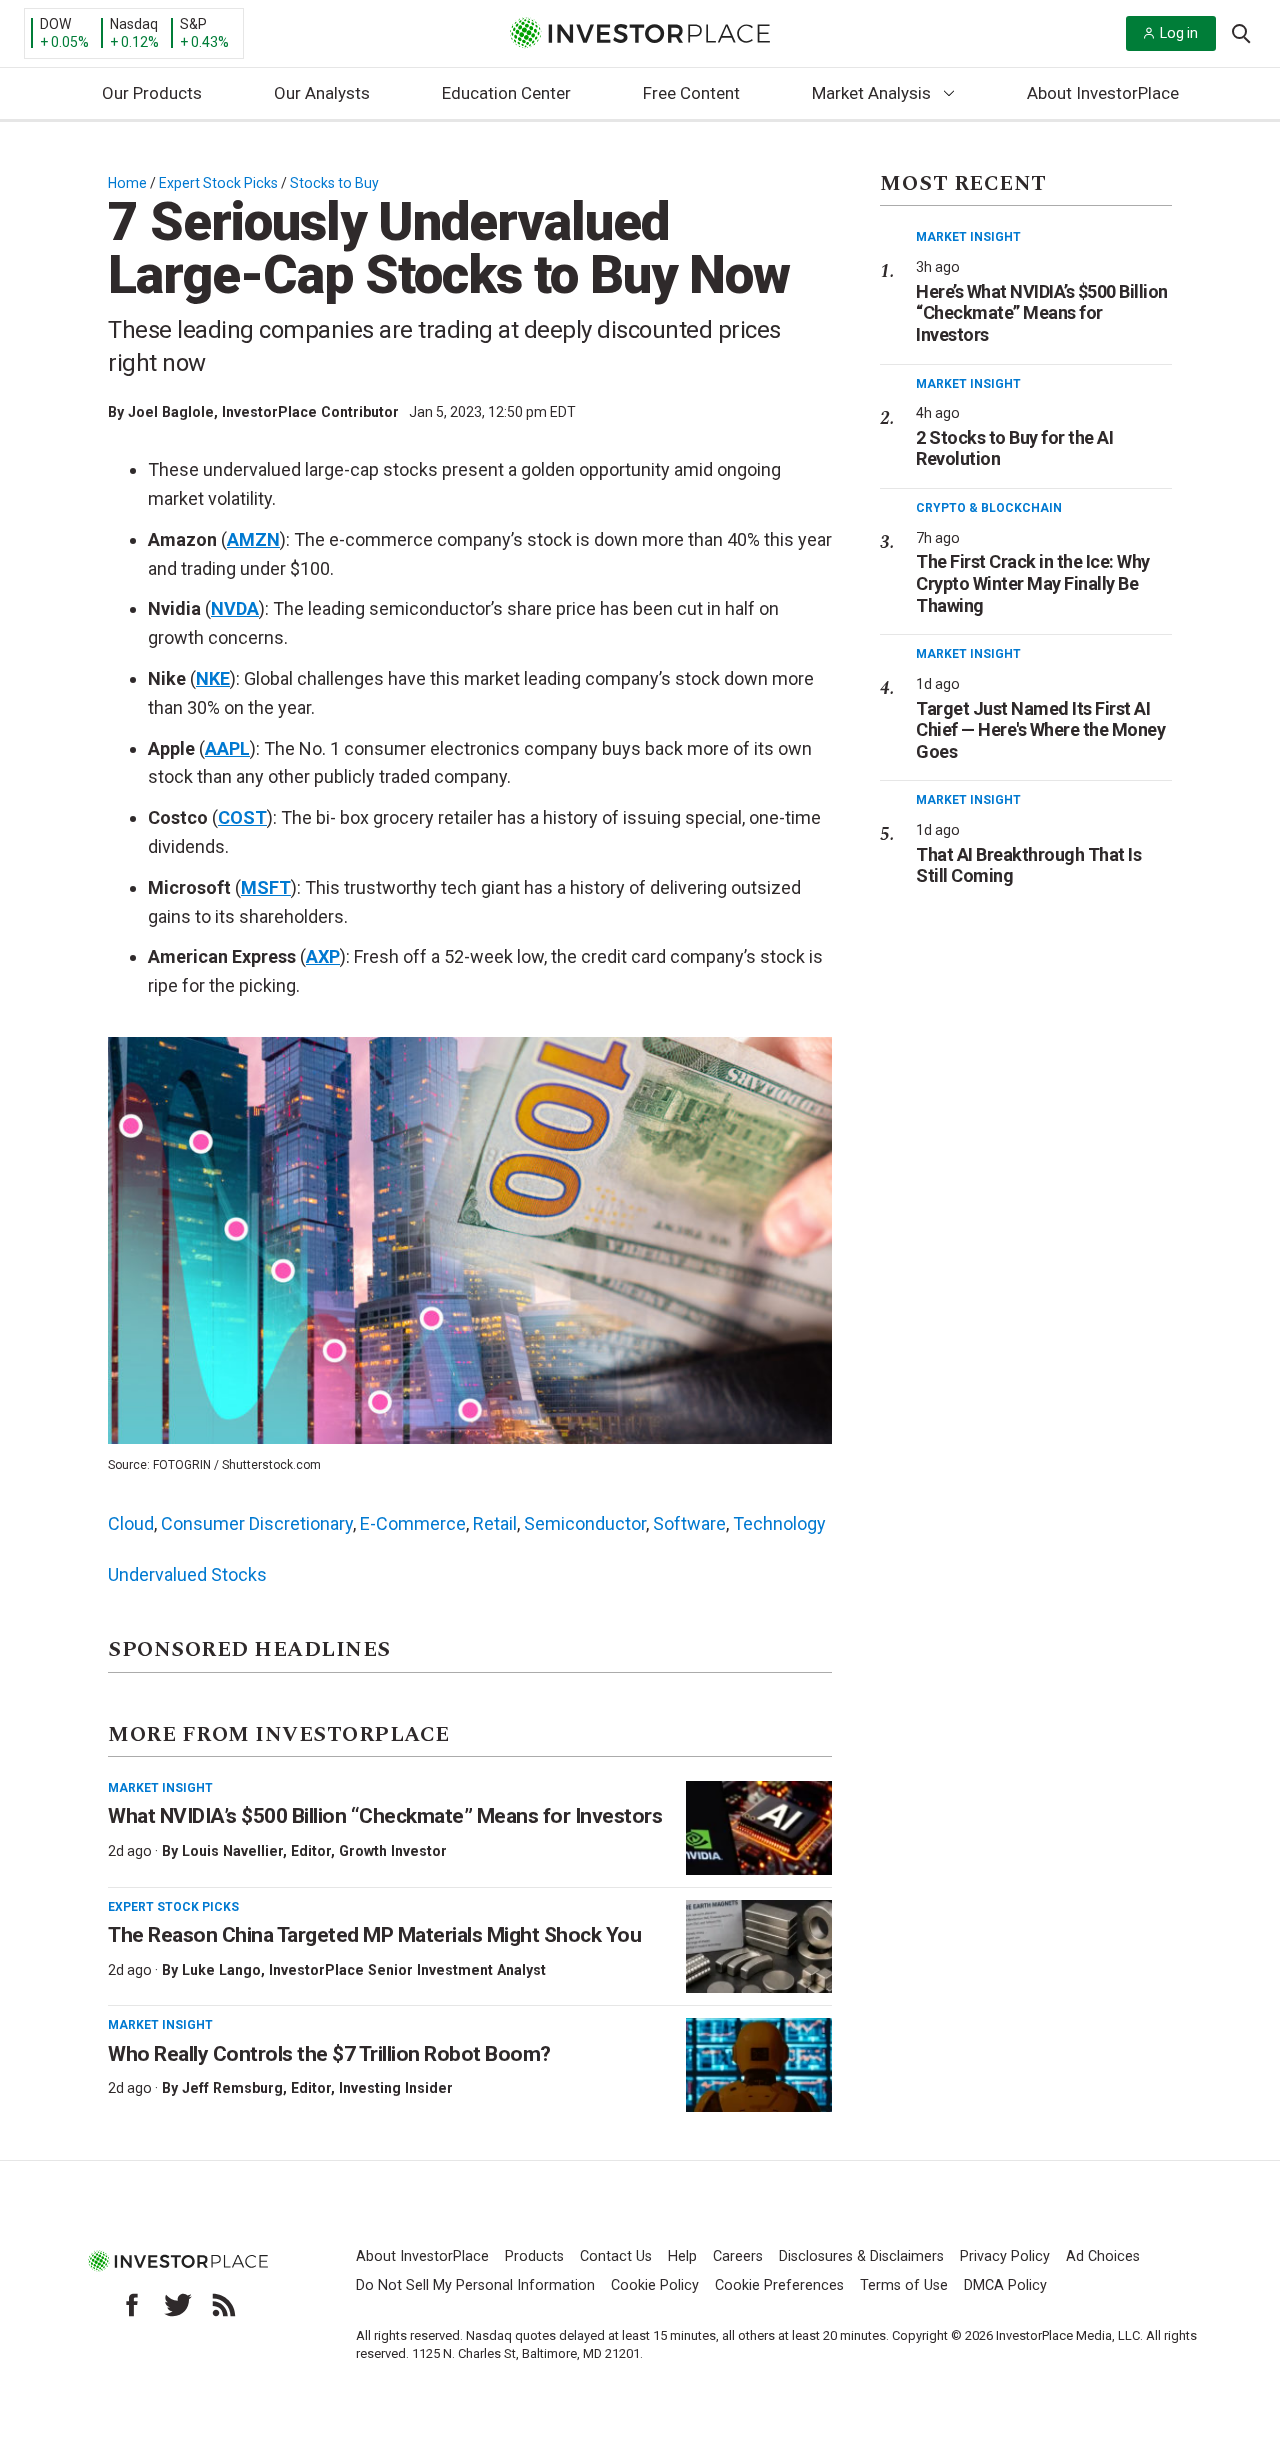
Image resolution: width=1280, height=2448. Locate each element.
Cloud (131, 1523)
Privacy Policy (1005, 2256)
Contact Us (616, 2256)
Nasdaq (134, 24)
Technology (779, 1523)
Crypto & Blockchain (989, 508)
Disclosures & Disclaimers (861, 2256)
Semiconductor (585, 1523)
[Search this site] (1241, 32)
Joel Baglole (171, 412)
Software (689, 1523)
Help (682, 2256)
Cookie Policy (655, 2285)
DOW (55, 24)
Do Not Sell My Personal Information (475, 2285)
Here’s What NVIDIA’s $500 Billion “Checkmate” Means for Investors (1042, 313)
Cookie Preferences (779, 2285)
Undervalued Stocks (187, 1574)
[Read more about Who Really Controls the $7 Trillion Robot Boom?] (759, 2065)
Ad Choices (1103, 2256)
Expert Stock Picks (218, 183)
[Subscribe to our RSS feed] (224, 2305)
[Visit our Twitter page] (178, 2305)
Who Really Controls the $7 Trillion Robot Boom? (329, 2054)
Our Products (152, 93)
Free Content (691, 93)
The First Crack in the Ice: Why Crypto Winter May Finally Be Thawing (1033, 583)
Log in (1179, 33)
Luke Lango (221, 1970)
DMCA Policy (1005, 2285)
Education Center (506, 93)
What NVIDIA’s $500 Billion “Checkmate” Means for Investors (385, 1816)
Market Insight (160, 1788)
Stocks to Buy (334, 183)
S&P (193, 24)
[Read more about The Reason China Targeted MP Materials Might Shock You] (759, 1947)
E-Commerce (413, 1523)
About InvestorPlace (1103, 93)
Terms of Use (904, 2285)
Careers (738, 2256)
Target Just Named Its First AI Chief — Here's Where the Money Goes (1040, 730)
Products (534, 2256)
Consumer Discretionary (257, 1523)
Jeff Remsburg (232, 2088)
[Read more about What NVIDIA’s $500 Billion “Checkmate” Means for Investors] (759, 1828)
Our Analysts (322, 93)
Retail (495, 1523)
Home (127, 183)
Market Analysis (871, 93)
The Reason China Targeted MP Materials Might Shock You (374, 1935)
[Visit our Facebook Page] (132, 2305)
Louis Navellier (232, 1851)
